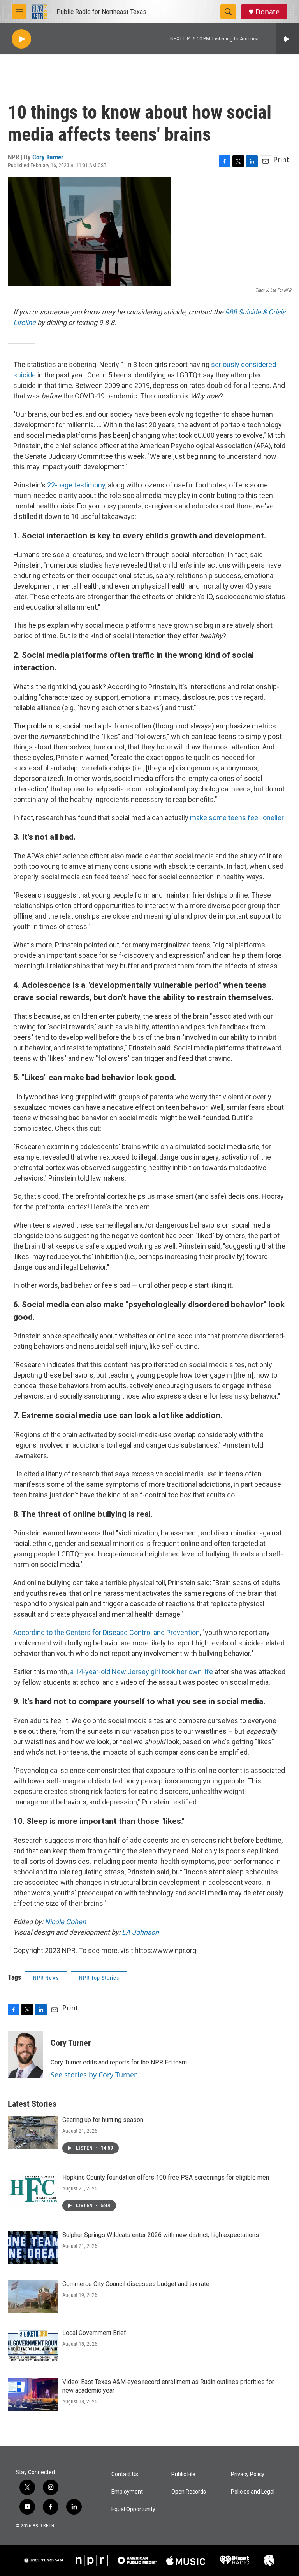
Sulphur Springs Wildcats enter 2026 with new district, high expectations (161, 2235)
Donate (267, 12)
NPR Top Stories (99, 1978)
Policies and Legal (253, 2492)
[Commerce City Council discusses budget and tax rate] (33, 2297)
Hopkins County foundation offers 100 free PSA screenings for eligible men (166, 2177)
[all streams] (288, 39)
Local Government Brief (94, 2333)
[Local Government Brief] (33, 2345)
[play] (21, 39)
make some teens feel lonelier (237, 818)
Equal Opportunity (133, 2509)
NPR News (46, 1978)
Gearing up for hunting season (103, 2120)
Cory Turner (48, 157)
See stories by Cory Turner (94, 2075)
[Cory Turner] (25, 2054)
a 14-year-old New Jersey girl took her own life (142, 1672)
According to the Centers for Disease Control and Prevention (106, 1632)
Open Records (189, 2492)
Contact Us (125, 2474)
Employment (127, 2492)
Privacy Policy (248, 2474)
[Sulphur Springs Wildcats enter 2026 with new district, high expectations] (33, 2248)
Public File (183, 2474)
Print (281, 159)
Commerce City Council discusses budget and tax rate (136, 2284)
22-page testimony (76, 485)
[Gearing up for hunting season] (33, 2132)
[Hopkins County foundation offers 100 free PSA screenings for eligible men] (33, 2190)
